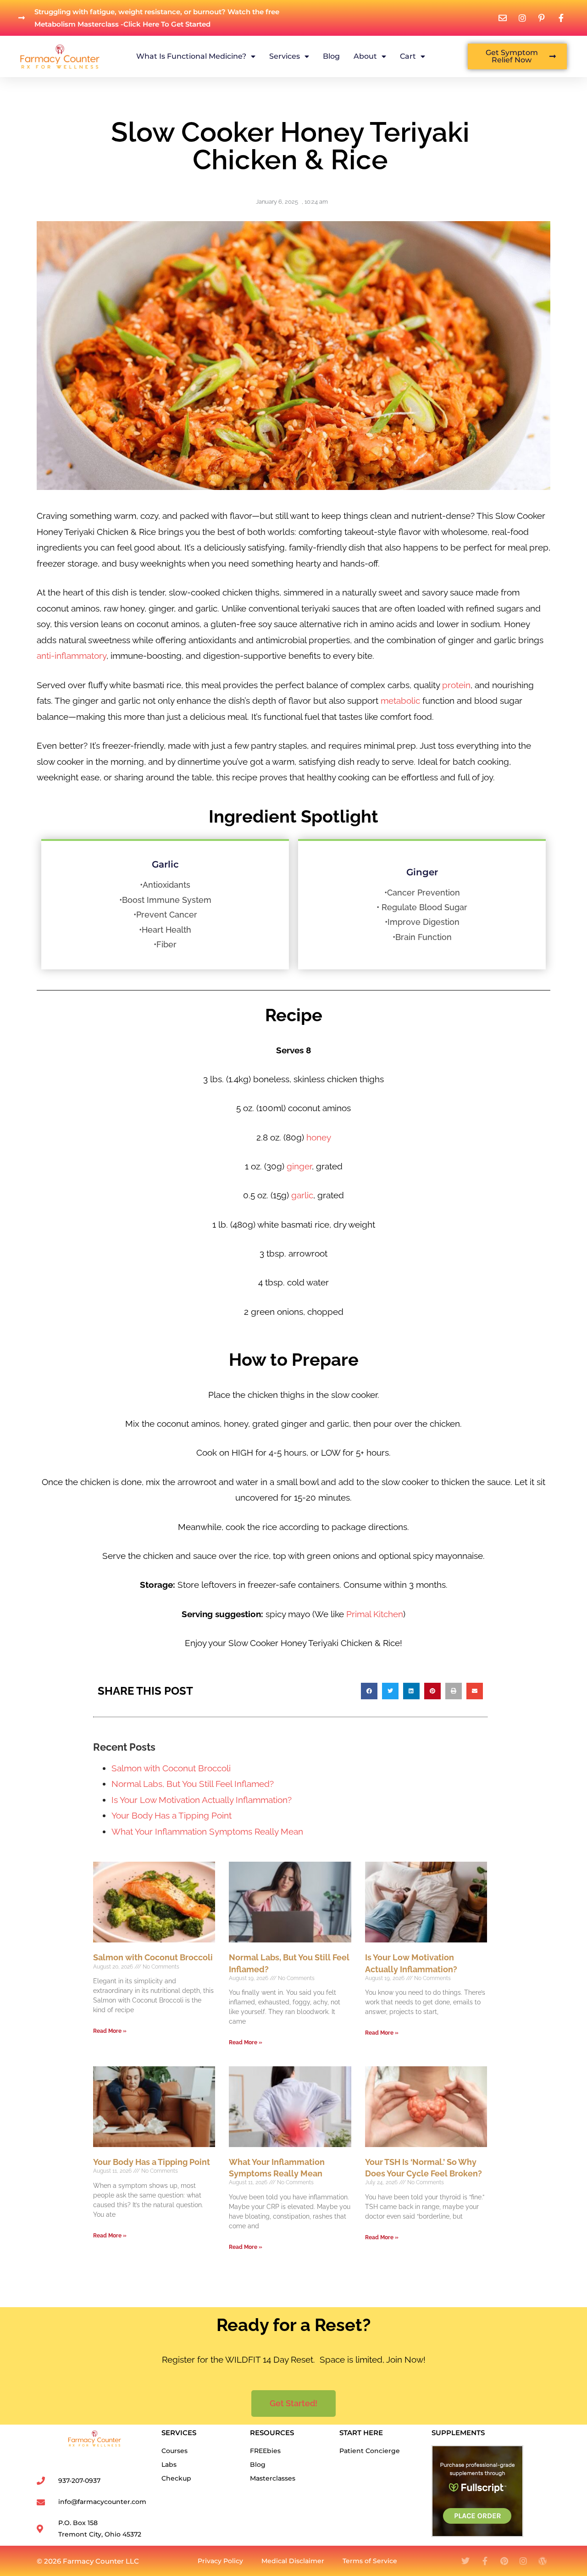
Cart (408, 56)
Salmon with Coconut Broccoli (171, 1768)
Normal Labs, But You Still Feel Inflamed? (193, 1784)
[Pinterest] (504, 2561)
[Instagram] (523, 2561)
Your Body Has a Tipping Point (172, 1815)
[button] (369, 1691)
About (365, 56)
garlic (302, 1195)
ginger (299, 1166)
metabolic (400, 701)
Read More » (110, 2031)
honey (319, 1137)
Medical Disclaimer (293, 2561)
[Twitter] (465, 2561)
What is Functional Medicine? (191, 56)
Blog (331, 56)
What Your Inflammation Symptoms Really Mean (207, 1831)
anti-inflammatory (72, 656)
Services (285, 56)
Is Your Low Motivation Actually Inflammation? (202, 1800)
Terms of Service (370, 2561)
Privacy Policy (220, 2561)
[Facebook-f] (485, 2561)
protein (456, 685)
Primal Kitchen (375, 1614)
